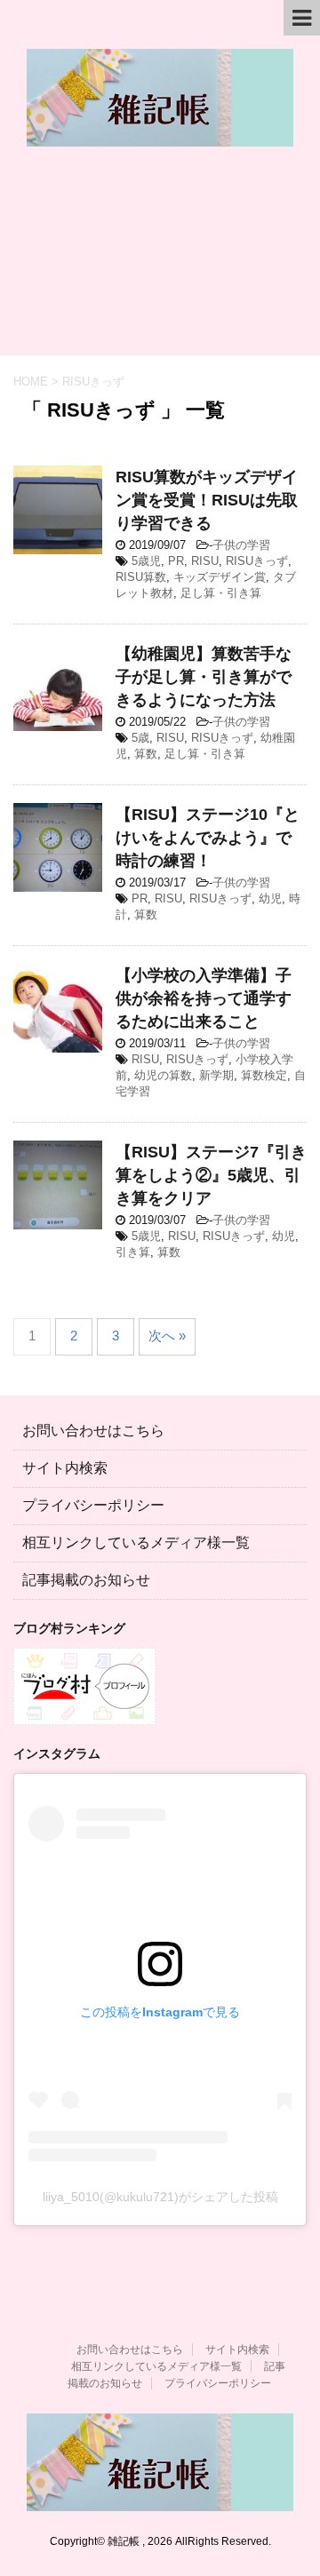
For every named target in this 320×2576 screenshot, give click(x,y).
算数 (146, 754)
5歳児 (146, 561)
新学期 (216, 1075)
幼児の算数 (163, 1075)
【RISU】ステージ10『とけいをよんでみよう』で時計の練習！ (208, 838)
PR (176, 561)
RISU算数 (141, 577)
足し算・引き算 (221, 593)
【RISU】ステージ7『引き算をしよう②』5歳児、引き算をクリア (211, 1175)
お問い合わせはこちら (93, 1431)
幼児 (270, 898)
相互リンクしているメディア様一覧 (136, 1542)
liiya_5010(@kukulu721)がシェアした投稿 (160, 2197)
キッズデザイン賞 (220, 577)
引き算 (133, 1252)
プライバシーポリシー (93, 1505)
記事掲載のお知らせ (86, 1580)
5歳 (140, 738)
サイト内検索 (65, 1468)
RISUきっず (257, 561)
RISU (205, 561)
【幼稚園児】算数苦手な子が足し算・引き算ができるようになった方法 (204, 677)
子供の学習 (241, 545)
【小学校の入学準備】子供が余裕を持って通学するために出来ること (204, 998)
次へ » (167, 1336)
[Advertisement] (160, 260)
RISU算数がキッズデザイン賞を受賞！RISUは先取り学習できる (207, 500)
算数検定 (264, 1075)
